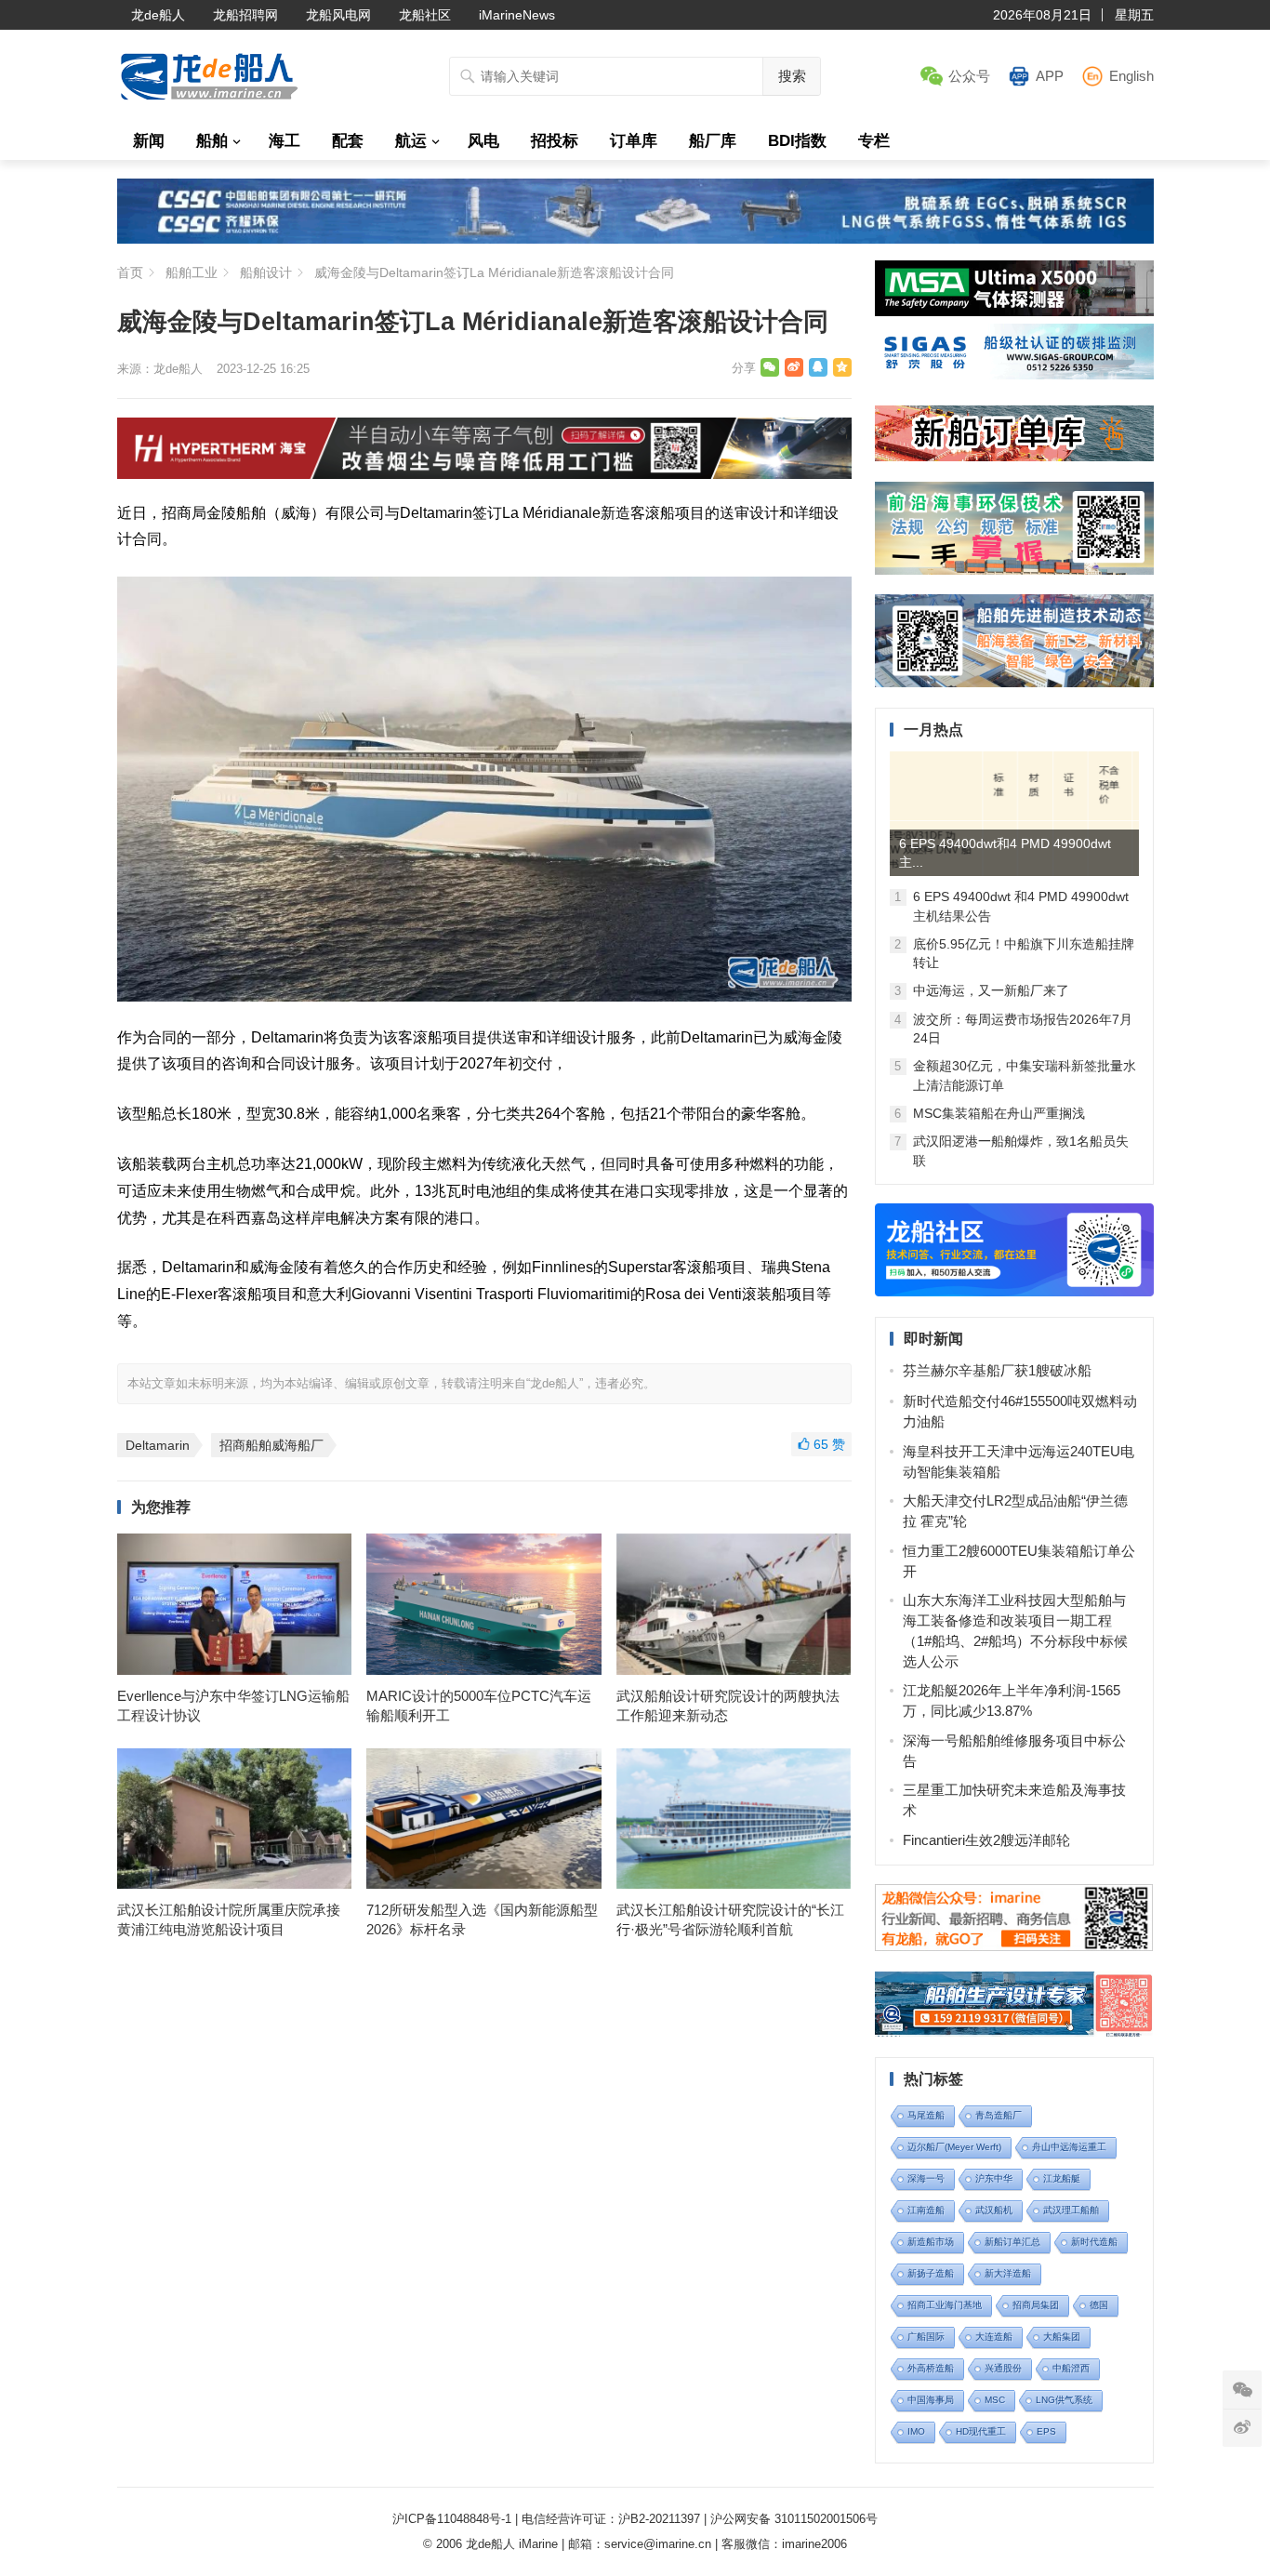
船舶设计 (266, 272)
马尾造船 (926, 2115)
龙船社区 (425, 15)
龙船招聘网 (245, 15)
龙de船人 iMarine (512, 2544)
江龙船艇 (1062, 2178)
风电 (483, 141)
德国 (1099, 2305)
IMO (916, 2431)
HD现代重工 (981, 2431)
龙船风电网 (338, 15)
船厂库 (713, 141)
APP (1050, 76)
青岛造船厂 (999, 2115)
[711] (635, 239)
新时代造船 (1094, 2242)
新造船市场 (931, 2242)
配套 (348, 141)
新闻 (149, 141)
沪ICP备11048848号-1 (452, 2519)
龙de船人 (158, 15)
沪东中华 (994, 2178)
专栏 (874, 141)
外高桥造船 (931, 2368)
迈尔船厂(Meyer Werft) (954, 2147)
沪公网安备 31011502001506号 (794, 2519)
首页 (130, 272)
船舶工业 (192, 272)
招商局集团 (1036, 2305)
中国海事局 (931, 2400)
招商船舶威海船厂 (271, 1445)
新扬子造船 (931, 2273)
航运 (411, 141)
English (1131, 76)
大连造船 (994, 2337)
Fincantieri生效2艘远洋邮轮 (986, 1840)
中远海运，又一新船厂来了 (991, 990)
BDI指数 (797, 141)
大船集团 (1062, 2337)
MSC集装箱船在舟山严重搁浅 (999, 1113)
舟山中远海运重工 (1069, 2147)
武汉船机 (994, 2210)
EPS (1046, 2431)
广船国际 (926, 2337)
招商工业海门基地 (945, 2305)
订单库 (634, 141)
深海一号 (926, 2178)
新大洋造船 (1008, 2273)
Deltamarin (158, 1445)
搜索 (792, 76)
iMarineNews (517, 15)
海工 (284, 141)
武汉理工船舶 (1071, 2210)
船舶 (212, 141)
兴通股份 (1003, 2368)
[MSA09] (1014, 311)
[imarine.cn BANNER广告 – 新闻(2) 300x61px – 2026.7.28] (1014, 374)
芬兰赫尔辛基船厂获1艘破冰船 (997, 1370)
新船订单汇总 (1012, 2242)
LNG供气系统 (1064, 2400)
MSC (995, 2400)
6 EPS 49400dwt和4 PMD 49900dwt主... (1005, 853)
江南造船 (926, 2210)
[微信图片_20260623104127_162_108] (484, 474)
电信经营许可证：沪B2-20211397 (611, 2519)
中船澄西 (1071, 2368)
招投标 (555, 141)
